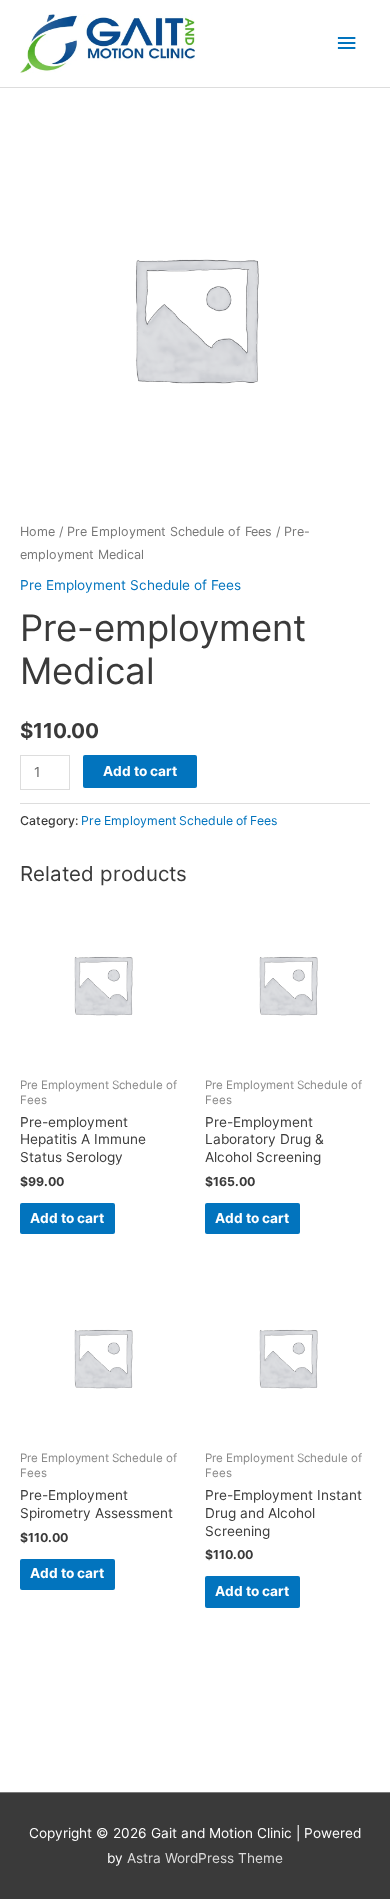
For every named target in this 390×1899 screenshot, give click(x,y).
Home (37, 531)
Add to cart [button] (67, 1218)
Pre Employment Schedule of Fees (169, 531)
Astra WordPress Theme (205, 1858)
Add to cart (140, 771)
